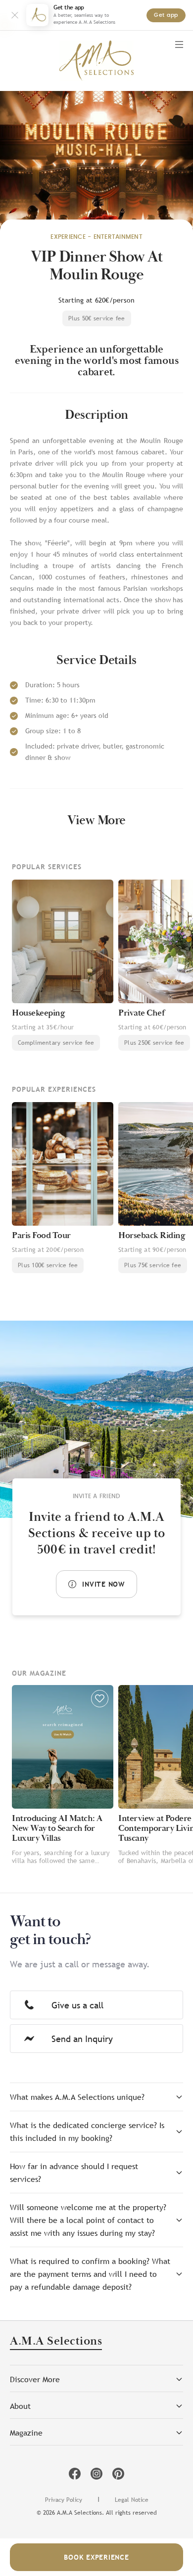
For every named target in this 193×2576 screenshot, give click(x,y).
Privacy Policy (64, 2500)
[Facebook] (75, 2474)
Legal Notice (132, 2500)
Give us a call (77, 2005)
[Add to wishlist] (100, 1699)
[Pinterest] (118, 2474)
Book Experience (96, 2557)
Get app (166, 15)
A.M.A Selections (56, 2342)
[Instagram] (96, 2474)
